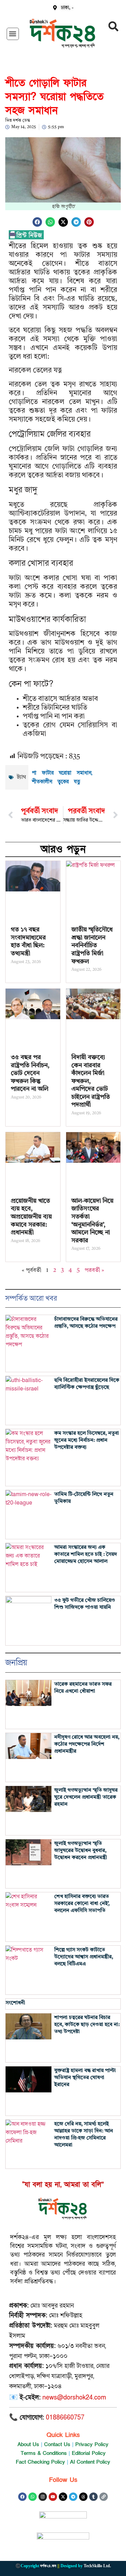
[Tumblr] (93, 2497)
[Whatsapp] (33, 2497)
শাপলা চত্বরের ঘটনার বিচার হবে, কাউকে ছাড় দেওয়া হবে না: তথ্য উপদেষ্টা (87, 2025)
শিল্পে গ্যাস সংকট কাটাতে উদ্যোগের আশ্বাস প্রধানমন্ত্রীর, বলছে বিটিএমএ (84, 1957)
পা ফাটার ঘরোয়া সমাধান (62, 773)
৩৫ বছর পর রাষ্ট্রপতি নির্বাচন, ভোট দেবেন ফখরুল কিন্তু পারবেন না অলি (30, 1073)
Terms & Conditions (44, 2453)
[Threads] (83, 2497)
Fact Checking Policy (40, 2462)
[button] (13, 34)
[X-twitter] (63, 2497)
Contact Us (57, 2444)
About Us (28, 2444)
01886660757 (65, 2418)
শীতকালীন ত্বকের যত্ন (56, 782)
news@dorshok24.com (74, 2398)
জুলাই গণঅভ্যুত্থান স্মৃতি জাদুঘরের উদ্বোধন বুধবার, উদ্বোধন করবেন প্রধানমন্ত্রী (81, 1851)
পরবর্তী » (94, 1270)
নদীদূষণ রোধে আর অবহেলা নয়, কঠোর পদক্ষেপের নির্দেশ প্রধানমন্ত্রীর (87, 1744)
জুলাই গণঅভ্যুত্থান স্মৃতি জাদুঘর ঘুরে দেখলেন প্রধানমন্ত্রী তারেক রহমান (86, 1797)
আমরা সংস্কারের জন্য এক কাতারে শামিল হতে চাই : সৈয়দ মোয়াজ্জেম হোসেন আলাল (86, 1555)
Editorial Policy (89, 2453)
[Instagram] (43, 2497)
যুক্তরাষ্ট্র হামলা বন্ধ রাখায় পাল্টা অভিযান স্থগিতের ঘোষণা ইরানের (85, 2078)
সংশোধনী (15, 2003)
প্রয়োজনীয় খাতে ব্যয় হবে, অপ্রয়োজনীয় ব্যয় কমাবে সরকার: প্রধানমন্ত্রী (31, 1217)
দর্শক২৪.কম (48, 2566)
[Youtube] (53, 2497)
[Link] (104, 2497)
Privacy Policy (92, 2444)
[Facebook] (22, 2497)
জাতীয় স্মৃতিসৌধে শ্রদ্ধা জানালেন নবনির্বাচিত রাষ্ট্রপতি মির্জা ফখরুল (92, 945)
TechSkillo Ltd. (97, 2566)
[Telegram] (73, 2497)
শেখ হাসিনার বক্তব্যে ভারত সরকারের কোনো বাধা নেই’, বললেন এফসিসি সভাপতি (82, 1904)
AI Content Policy (90, 2462)
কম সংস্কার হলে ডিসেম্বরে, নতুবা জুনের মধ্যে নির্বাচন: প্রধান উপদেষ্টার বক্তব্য (87, 1440)
